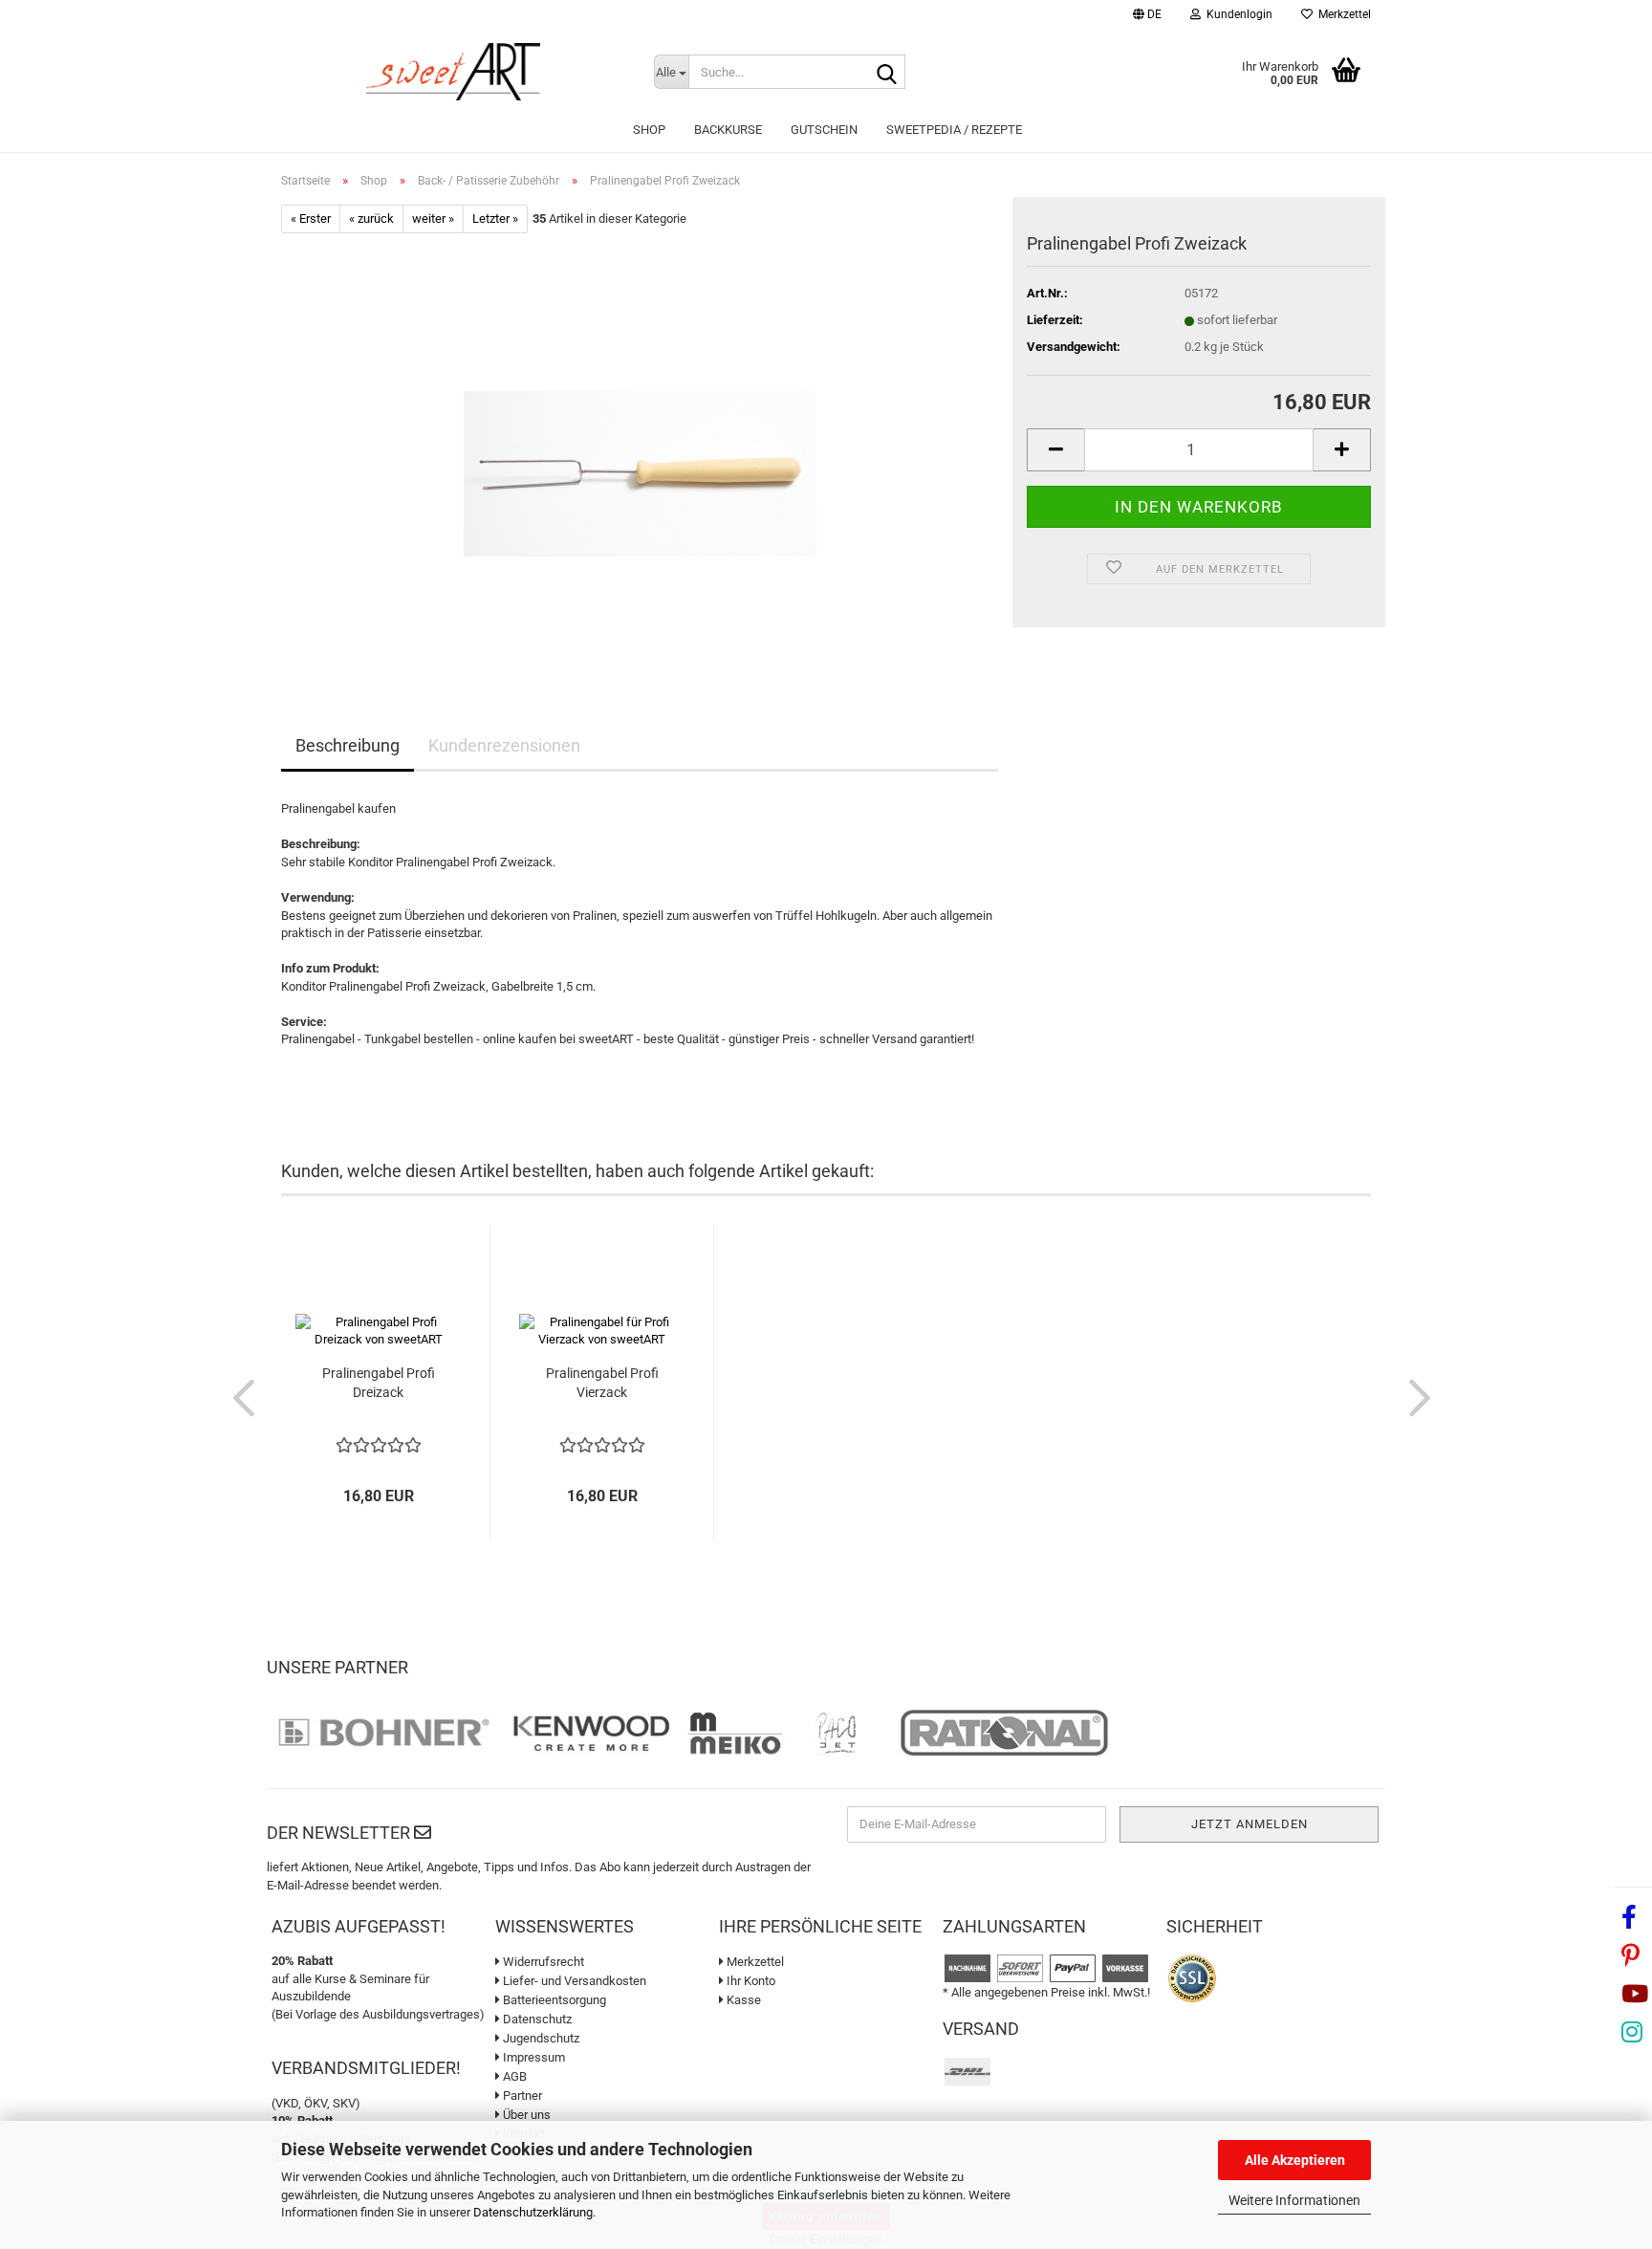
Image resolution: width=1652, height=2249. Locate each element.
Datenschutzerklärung (533, 2212)
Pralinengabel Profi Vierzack (602, 1383)
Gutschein (824, 130)
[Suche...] (887, 73)
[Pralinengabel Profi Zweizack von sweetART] (640, 448)
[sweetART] (453, 72)
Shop (649, 130)
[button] (1147, 17)
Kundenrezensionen (504, 745)
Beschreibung (348, 745)
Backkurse (728, 130)
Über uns (525, 2115)
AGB (513, 2076)
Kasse (742, 2000)
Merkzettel (1342, 14)
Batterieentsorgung (553, 2000)
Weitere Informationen (1294, 2200)
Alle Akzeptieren (1295, 2160)
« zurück (371, 218)
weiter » (433, 218)
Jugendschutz (540, 2038)
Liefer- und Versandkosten (573, 1981)
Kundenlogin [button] (1237, 14)
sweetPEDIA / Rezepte (954, 130)
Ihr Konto (750, 1981)
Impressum (533, 2057)
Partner (521, 2096)
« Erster (311, 218)
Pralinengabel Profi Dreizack (379, 1383)
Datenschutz (536, 2019)
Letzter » (495, 218)
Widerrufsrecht (542, 1962)
